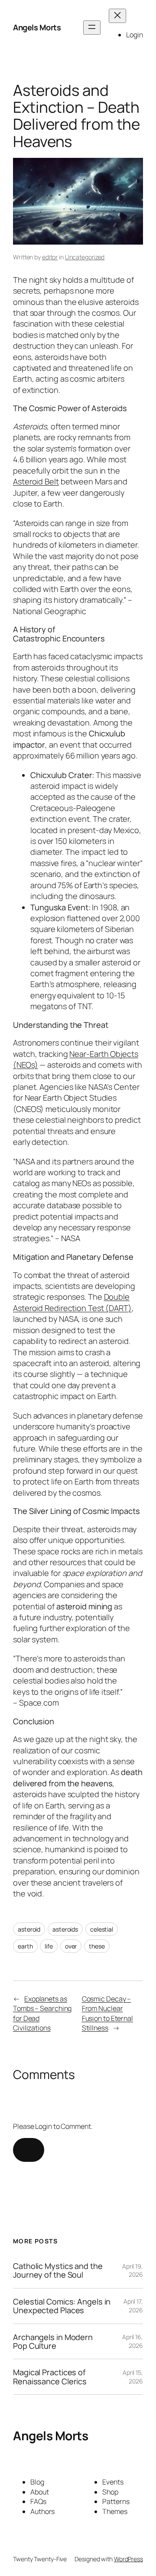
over (71, 1946)
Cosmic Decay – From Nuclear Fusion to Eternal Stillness (107, 2014)
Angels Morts (37, 27)
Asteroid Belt (36, 481)
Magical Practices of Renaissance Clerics (50, 2377)
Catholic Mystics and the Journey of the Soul (58, 2270)
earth (25, 1946)
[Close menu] (117, 16)
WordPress (128, 2559)
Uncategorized (85, 257)
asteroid (29, 1929)
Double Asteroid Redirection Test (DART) (72, 1302)
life (49, 1946)
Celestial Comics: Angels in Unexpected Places (62, 2306)
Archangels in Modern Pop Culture (53, 2342)
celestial (102, 1929)
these (97, 1946)
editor (50, 257)
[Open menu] (92, 28)
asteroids (65, 1929)
